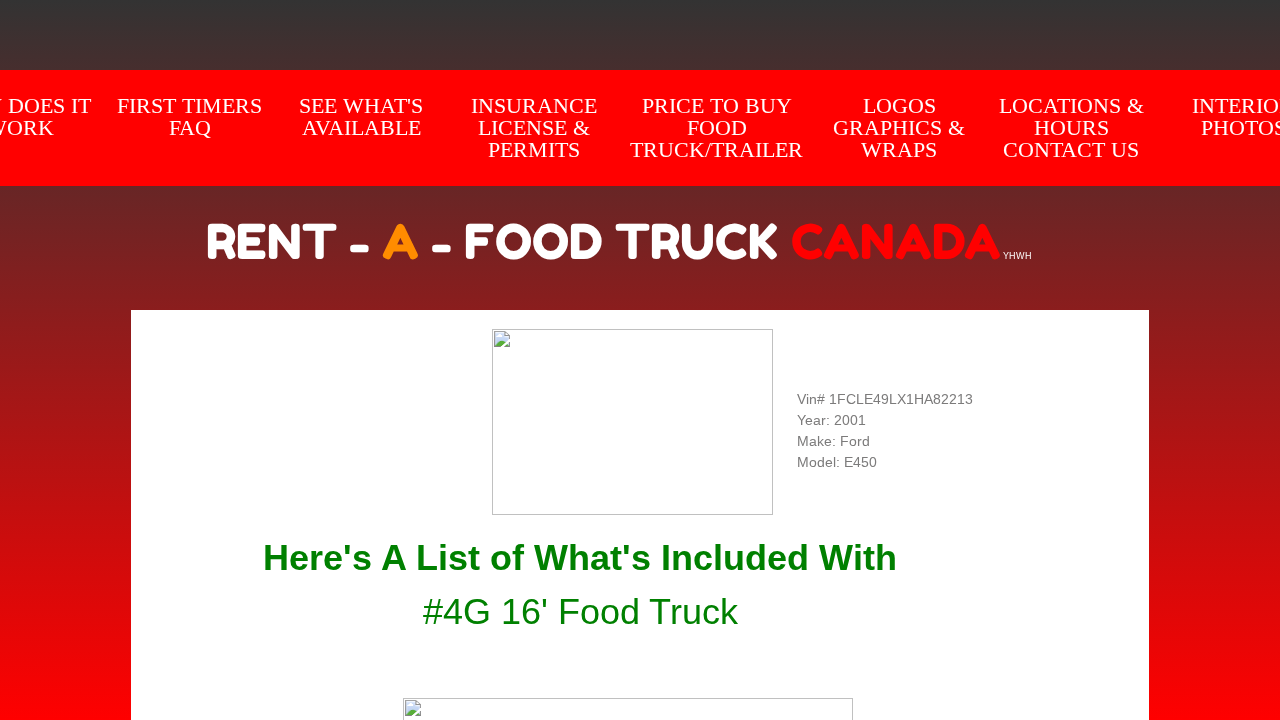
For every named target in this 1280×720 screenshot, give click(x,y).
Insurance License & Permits (534, 127)
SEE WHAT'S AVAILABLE (361, 116)
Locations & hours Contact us (1071, 127)
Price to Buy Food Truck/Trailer (716, 127)
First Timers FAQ (189, 116)
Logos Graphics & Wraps (899, 127)
